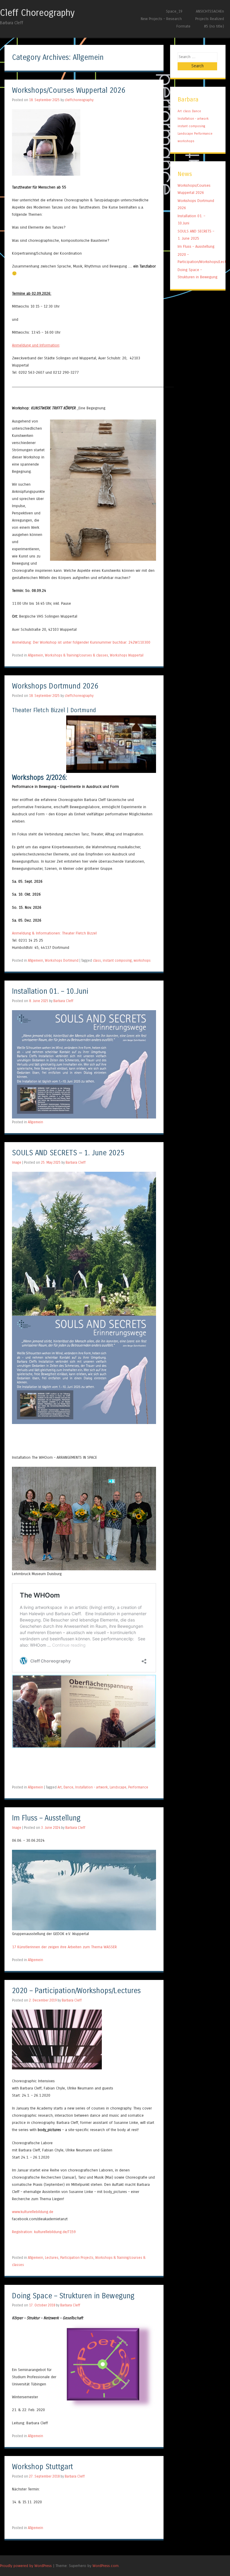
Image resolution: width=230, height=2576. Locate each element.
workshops (142, 961)
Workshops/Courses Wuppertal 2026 (69, 91)
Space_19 (174, 11)
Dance (68, 1787)
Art (60, 1787)
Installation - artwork (91, 1787)
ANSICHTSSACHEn (210, 11)
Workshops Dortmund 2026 (55, 686)
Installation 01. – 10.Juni (50, 991)
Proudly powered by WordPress (26, 2566)
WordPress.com (106, 2566)
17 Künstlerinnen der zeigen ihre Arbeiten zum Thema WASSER (64, 1947)
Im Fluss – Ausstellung (46, 1818)
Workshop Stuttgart (43, 2467)
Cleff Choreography (37, 13)
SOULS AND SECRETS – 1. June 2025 (68, 1153)
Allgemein (35, 655)
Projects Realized (210, 19)
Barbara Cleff (63, 1001)
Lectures (52, 2258)
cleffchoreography (79, 100)
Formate (183, 26)
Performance (138, 1787)
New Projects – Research (161, 19)
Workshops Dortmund (62, 961)
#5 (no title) (214, 26)
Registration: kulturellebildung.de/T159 (44, 2232)
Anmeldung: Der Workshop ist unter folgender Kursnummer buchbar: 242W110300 (81, 642)
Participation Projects (77, 2258)
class (97, 961)
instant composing (117, 961)
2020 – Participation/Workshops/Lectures (76, 1991)
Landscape (118, 1787)
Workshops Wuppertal (127, 655)
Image (17, 1162)
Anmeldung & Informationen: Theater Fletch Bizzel (54, 933)
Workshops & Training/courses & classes (77, 655)
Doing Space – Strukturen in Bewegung (73, 2296)
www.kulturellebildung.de (33, 2212)
